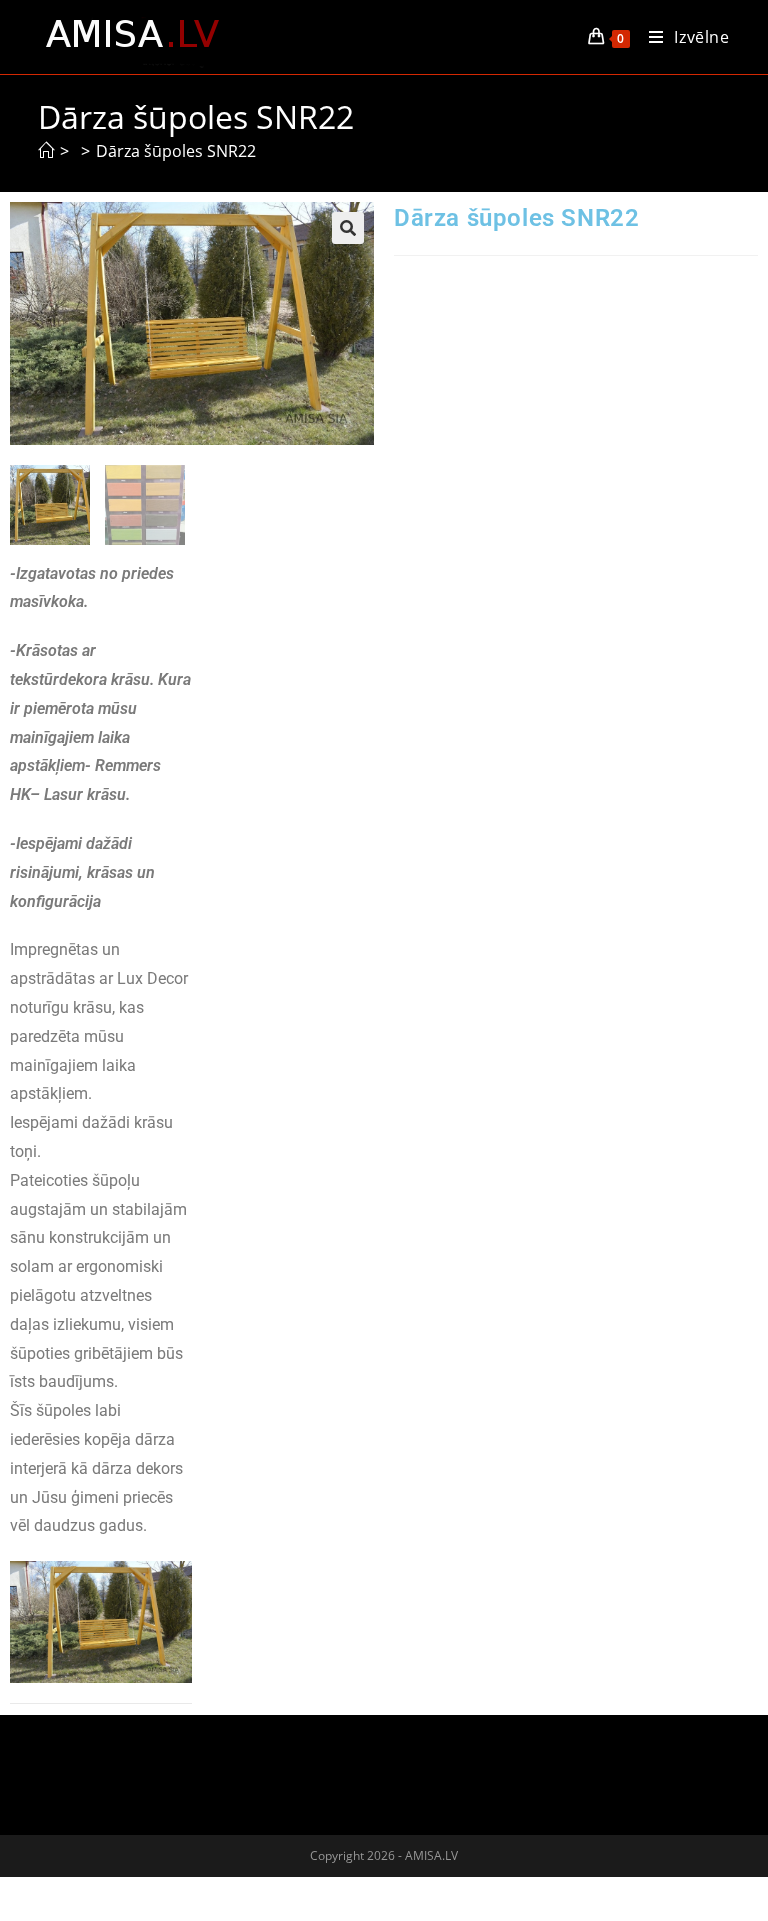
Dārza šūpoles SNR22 (176, 151)
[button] (348, 228)
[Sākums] (46, 151)
